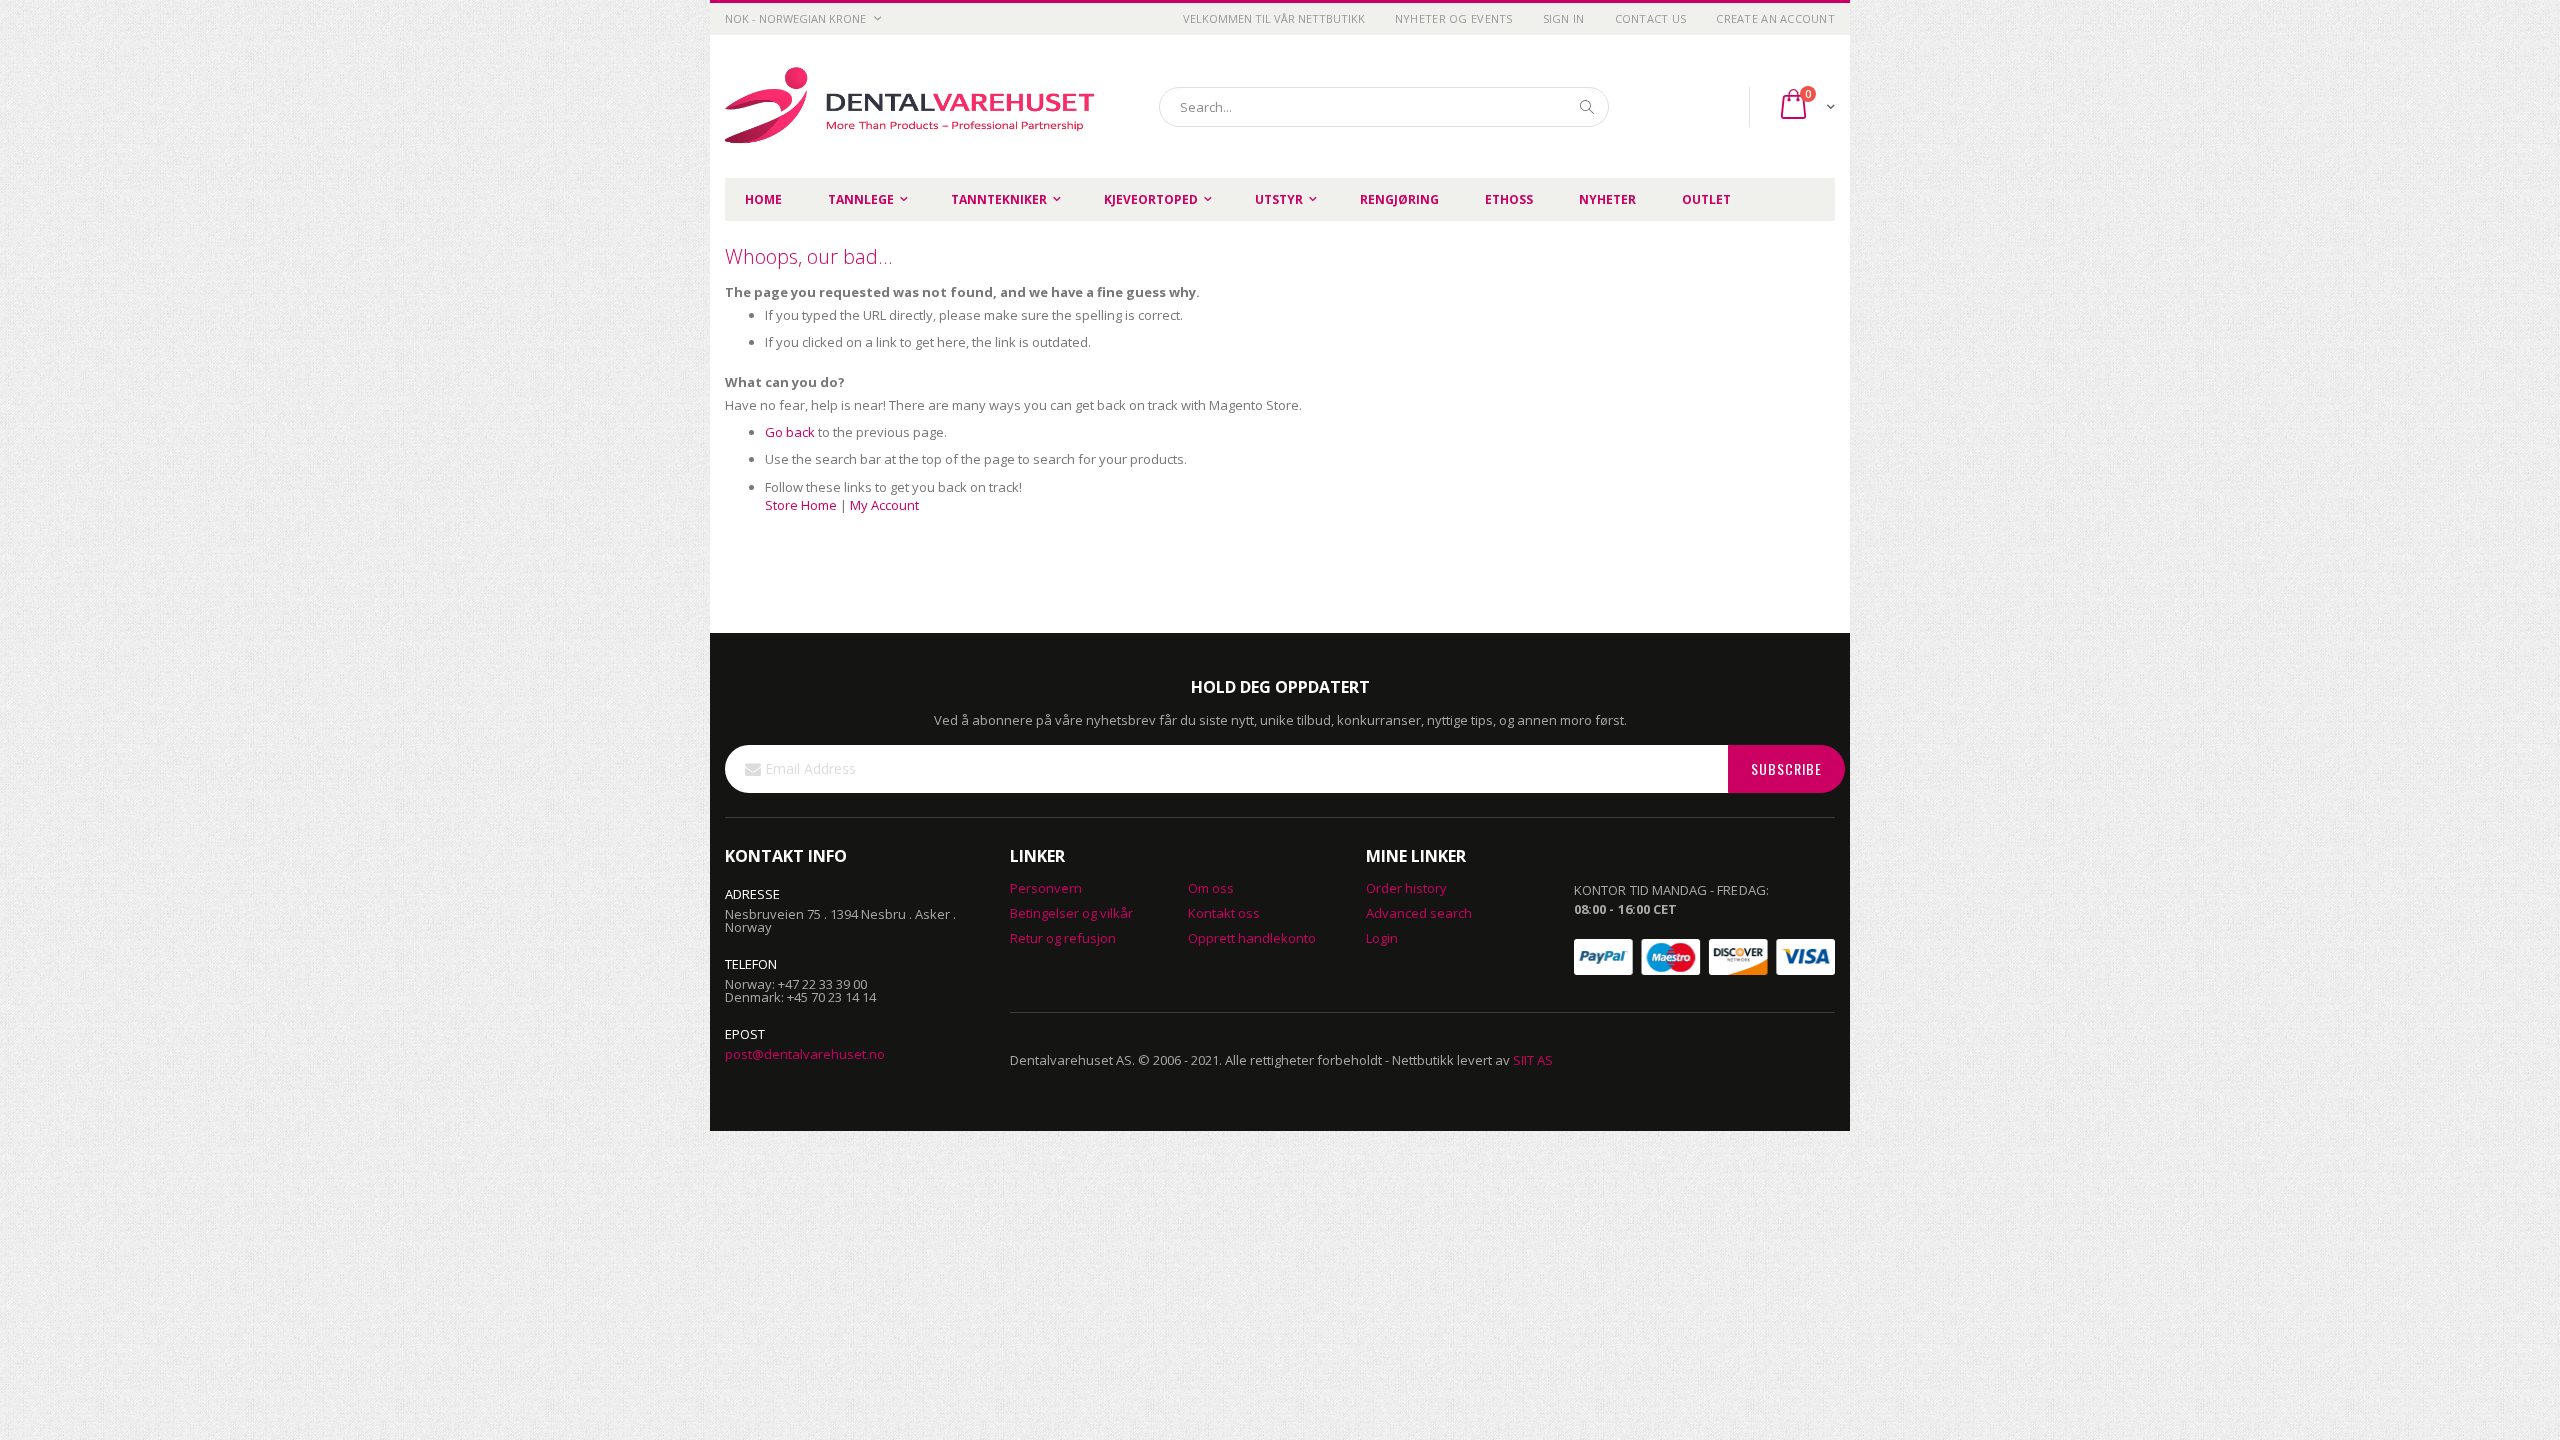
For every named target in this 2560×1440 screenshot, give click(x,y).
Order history (1406, 888)
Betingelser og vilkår (1071, 913)
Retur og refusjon (1063, 938)
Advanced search (1419, 913)
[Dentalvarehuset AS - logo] (913, 106)
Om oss (1211, 888)
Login (1382, 938)
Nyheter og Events (1454, 18)
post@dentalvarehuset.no (805, 1054)
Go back (790, 432)
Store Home (801, 505)
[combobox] (1384, 107)
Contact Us (1651, 18)
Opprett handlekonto (1252, 938)
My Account (884, 505)
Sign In (1564, 18)
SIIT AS (1533, 1060)
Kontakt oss (1224, 913)
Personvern (1046, 888)
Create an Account (1775, 18)
